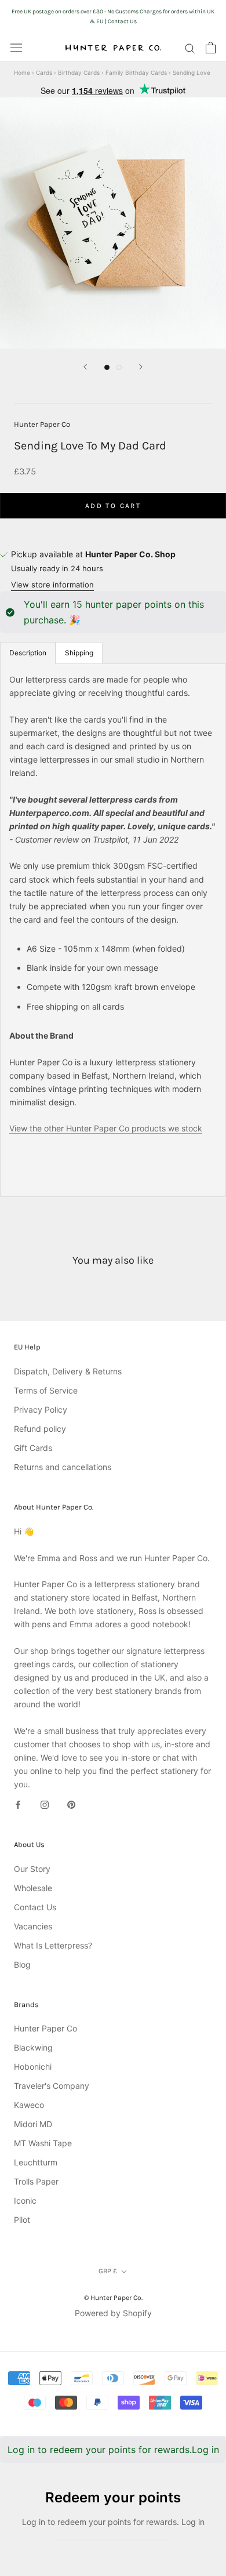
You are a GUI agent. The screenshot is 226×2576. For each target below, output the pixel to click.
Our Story (32, 1869)
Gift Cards (33, 1448)
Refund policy (40, 1429)
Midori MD (33, 2124)
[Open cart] (211, 48)
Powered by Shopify (113, 2313)
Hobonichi (33, 2067)
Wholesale (33, 1888)
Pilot (22, 2220)
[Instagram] (45, 1804)
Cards (44, 72)
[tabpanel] (113, 930)
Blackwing (33, 2047)
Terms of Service (46, 1390)
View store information (52, 585)
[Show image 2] (119, 367)
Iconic (25, 2201)
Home (22, 72)
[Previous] (85, 367)
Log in (205, 2450)
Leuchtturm (36, 2162)
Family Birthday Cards (136, 72)
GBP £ (108, 2271)
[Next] (141, 367)
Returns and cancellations (63, 1467)
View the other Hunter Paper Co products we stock (106, 1128)
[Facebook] (18, 1804)
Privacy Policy (41, 1409)
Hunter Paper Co (42, 424)
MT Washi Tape (43, 2143)
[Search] (190, 48)
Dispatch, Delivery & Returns (68, 1371)
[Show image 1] (107, 367)
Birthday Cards (79, 72)
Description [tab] (28, 653)
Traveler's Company (52, 2086)
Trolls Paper (36, 2181)
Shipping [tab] (79, 653)
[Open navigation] (16, 48)
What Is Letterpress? (53, 1945)
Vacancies (33, 1926)
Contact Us (35, 1907)
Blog (22, 1964)
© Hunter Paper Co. (113, 2298)
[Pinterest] (71, 1804)
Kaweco (29, 2105)
